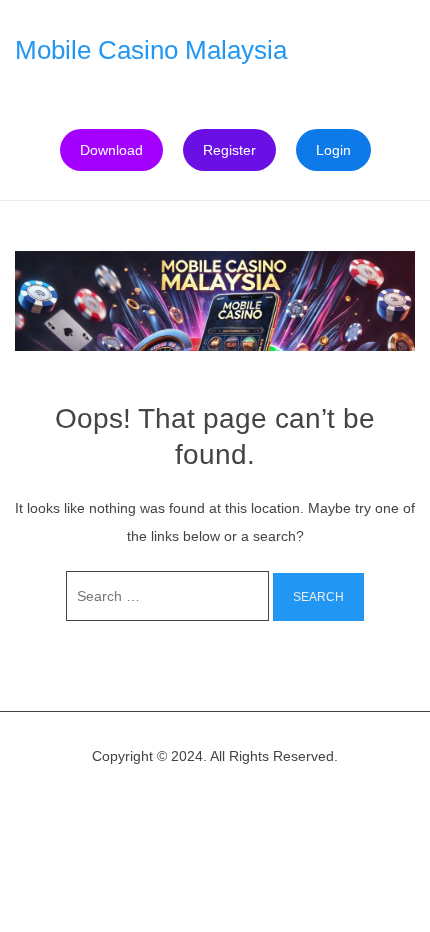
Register (229, 150)
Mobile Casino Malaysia (151, 50)
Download (111, 150)
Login (333, 150)
